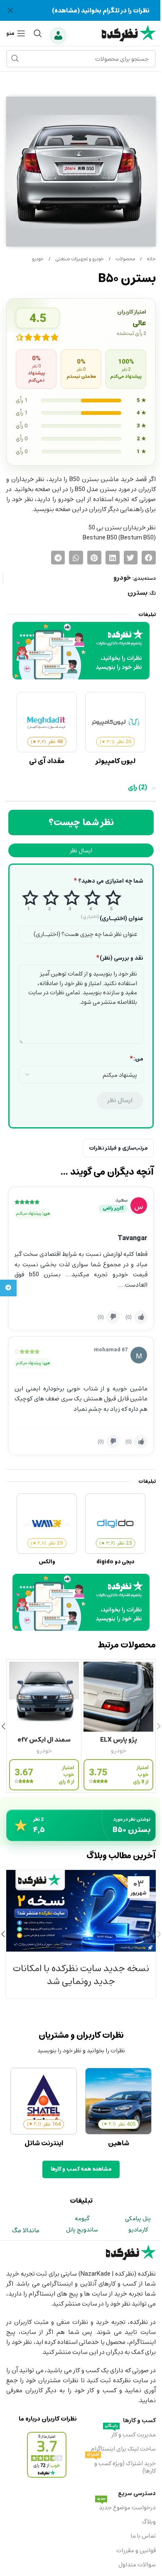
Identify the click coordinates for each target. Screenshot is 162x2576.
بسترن (137, 593)
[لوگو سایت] (129, 32)
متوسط (70, 900)
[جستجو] (38, 33)
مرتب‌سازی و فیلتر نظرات (118, 1148)
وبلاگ (149, 2522)
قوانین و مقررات (136, 2550)
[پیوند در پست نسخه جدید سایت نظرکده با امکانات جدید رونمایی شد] (81, 1911)
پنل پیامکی (138, 2218)
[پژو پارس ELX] (118, 1697)
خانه (151, 259)
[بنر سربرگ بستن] (10, 10)
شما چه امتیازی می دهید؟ (109, 881)
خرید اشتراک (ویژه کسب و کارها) (121, 2466)
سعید (121, 1200)
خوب (91, 900)
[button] (149, 558)
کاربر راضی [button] (113, 1209)
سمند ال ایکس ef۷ (44, 1740)
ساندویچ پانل (82, 2230)
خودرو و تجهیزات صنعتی (79, 259)
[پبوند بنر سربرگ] (81, 10)
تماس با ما (143, 2536)
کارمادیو (138, 2230)
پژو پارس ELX (119, 1740)
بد (49, 900)
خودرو (38, 259)
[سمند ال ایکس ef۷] (44, 1697)
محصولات (125, 259)
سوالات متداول (137, 2565)
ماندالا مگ (26, 2230)
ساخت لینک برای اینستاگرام (123, 2449)
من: (137, 1059)
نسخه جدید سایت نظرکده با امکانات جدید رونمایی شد (81, 1975)
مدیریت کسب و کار (130, 2434)
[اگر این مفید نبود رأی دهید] (113, 1317)
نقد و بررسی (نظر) (120, 958)
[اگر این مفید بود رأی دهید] (141, 1317)
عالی (112, 900)
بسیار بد (29, 900)
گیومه (82, 2218)
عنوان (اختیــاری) (112, 919)
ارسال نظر (81, 850)
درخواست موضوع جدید (126, 2507)
